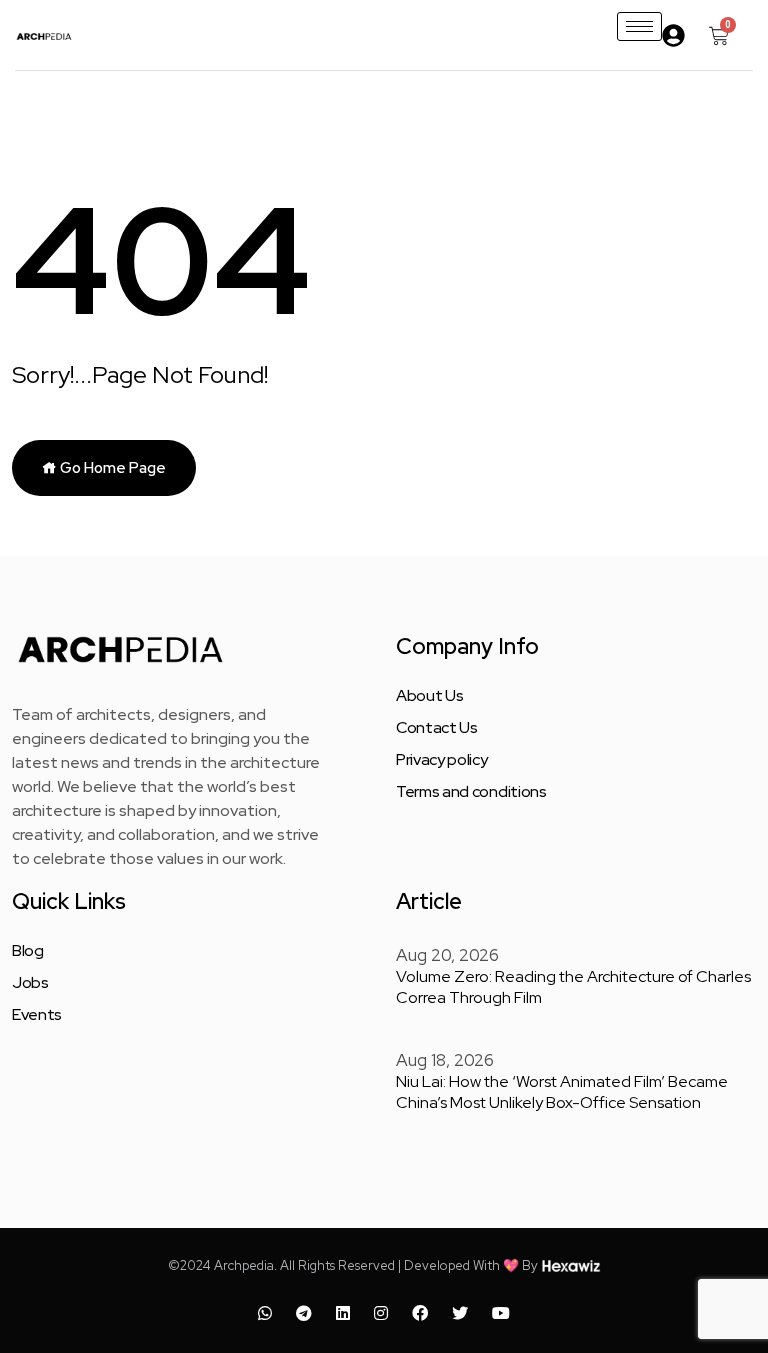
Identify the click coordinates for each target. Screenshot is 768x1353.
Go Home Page (111, 468)
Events (37, 1015)
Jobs (30, 983)
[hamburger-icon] (639, 26)
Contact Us (437, 728)
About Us (429, 696)
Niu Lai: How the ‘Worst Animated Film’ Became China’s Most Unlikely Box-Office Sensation (562, 1092)
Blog (28, 951)
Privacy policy (442, 760)
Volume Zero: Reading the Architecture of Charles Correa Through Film (573, 987)
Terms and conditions (471, 792)
